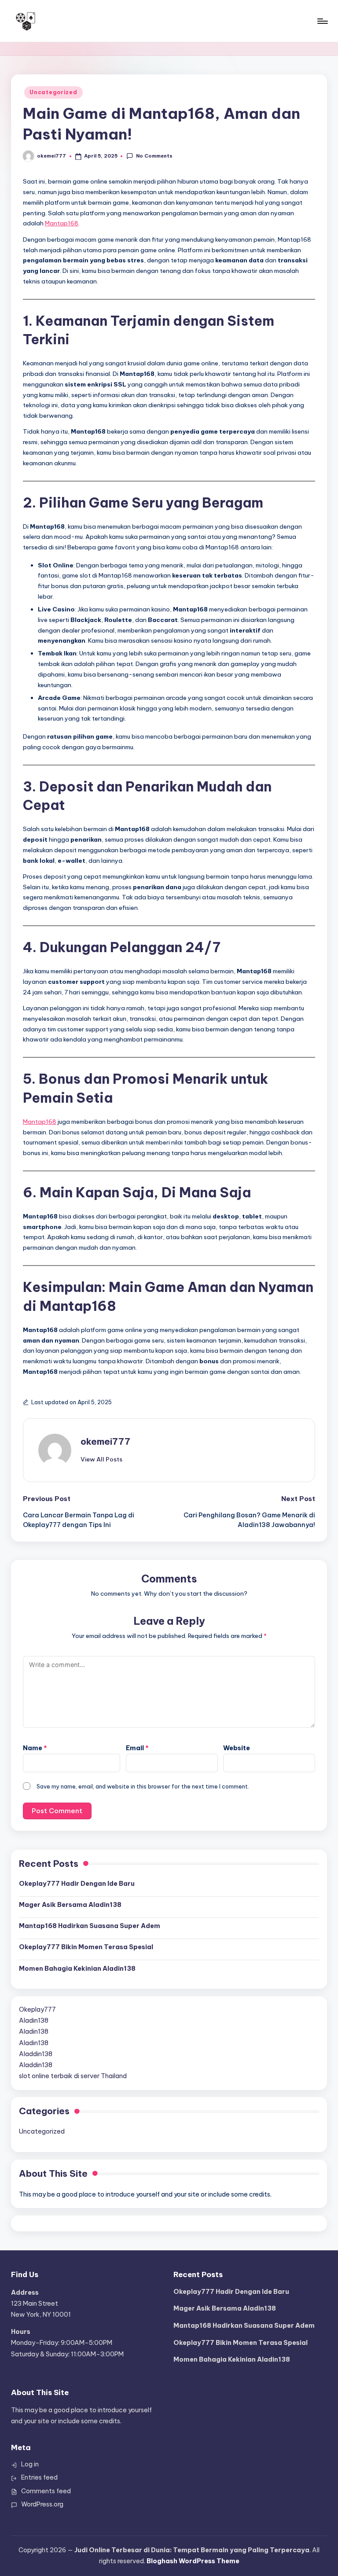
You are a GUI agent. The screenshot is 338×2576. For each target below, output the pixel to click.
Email (137, 1748)
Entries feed (39, 2477)
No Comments (154, 156)
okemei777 (105, 1441)
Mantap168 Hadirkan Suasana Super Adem (90, 1926)
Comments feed (46, 2491)
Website (237, 1748)
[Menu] (322, 21)
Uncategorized (53, 92)
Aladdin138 (36, 2054)
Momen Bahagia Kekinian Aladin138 (77, 1969)
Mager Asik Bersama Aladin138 (70, 1905)
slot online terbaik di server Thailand (73, 2076)
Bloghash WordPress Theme (193, 2561)
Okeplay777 (37, 2009)
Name (35, 1748)
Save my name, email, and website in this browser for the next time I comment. (143, 1786)
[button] (101, 1459)
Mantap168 (62, 223)
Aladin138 (34, 2020)
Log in (30, 2464)
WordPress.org (42, 2504)
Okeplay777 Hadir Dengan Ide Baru (77, 1884)
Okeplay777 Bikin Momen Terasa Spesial (86, 1947)
